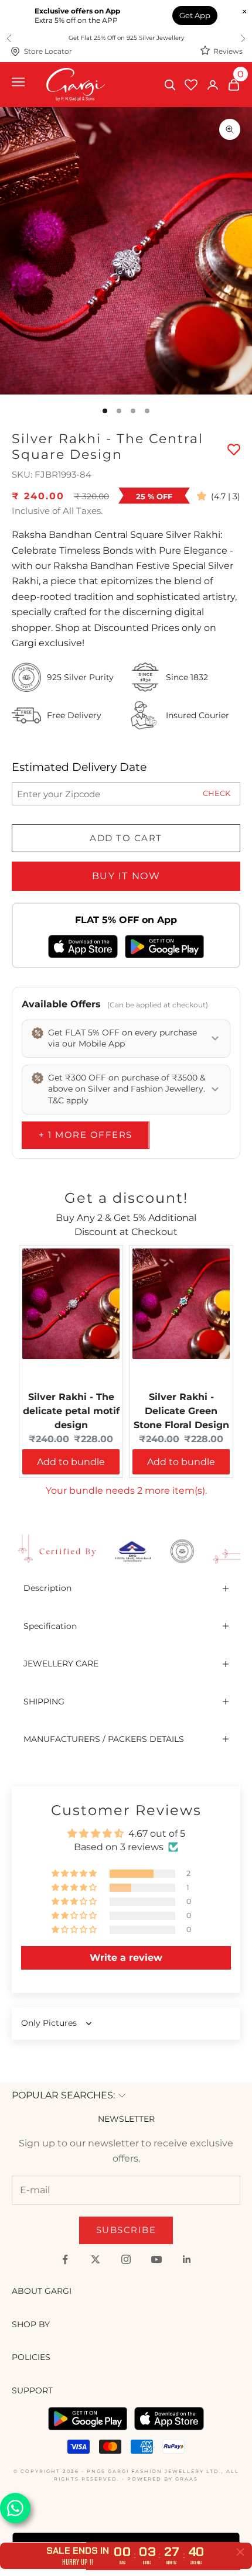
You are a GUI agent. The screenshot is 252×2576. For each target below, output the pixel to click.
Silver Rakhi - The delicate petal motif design (71, 1411)
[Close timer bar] (240, 2552)
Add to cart (126, 838)
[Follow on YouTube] (156, 2259)
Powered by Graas (163, 2479)
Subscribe (126, 2230)
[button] (204, 496)
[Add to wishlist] (234, 450)
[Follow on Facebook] (65, 2259)
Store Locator (48, 51)
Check (217, 793)
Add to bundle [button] (71, 1462)
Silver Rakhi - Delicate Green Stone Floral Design (181, 1411)
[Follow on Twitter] (96, 2259)
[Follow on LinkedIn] (187, 2259)
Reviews (228, 51)
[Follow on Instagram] (126, 2259)
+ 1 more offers (86, 1135)
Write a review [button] (126, 1958)
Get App (195, 15)
